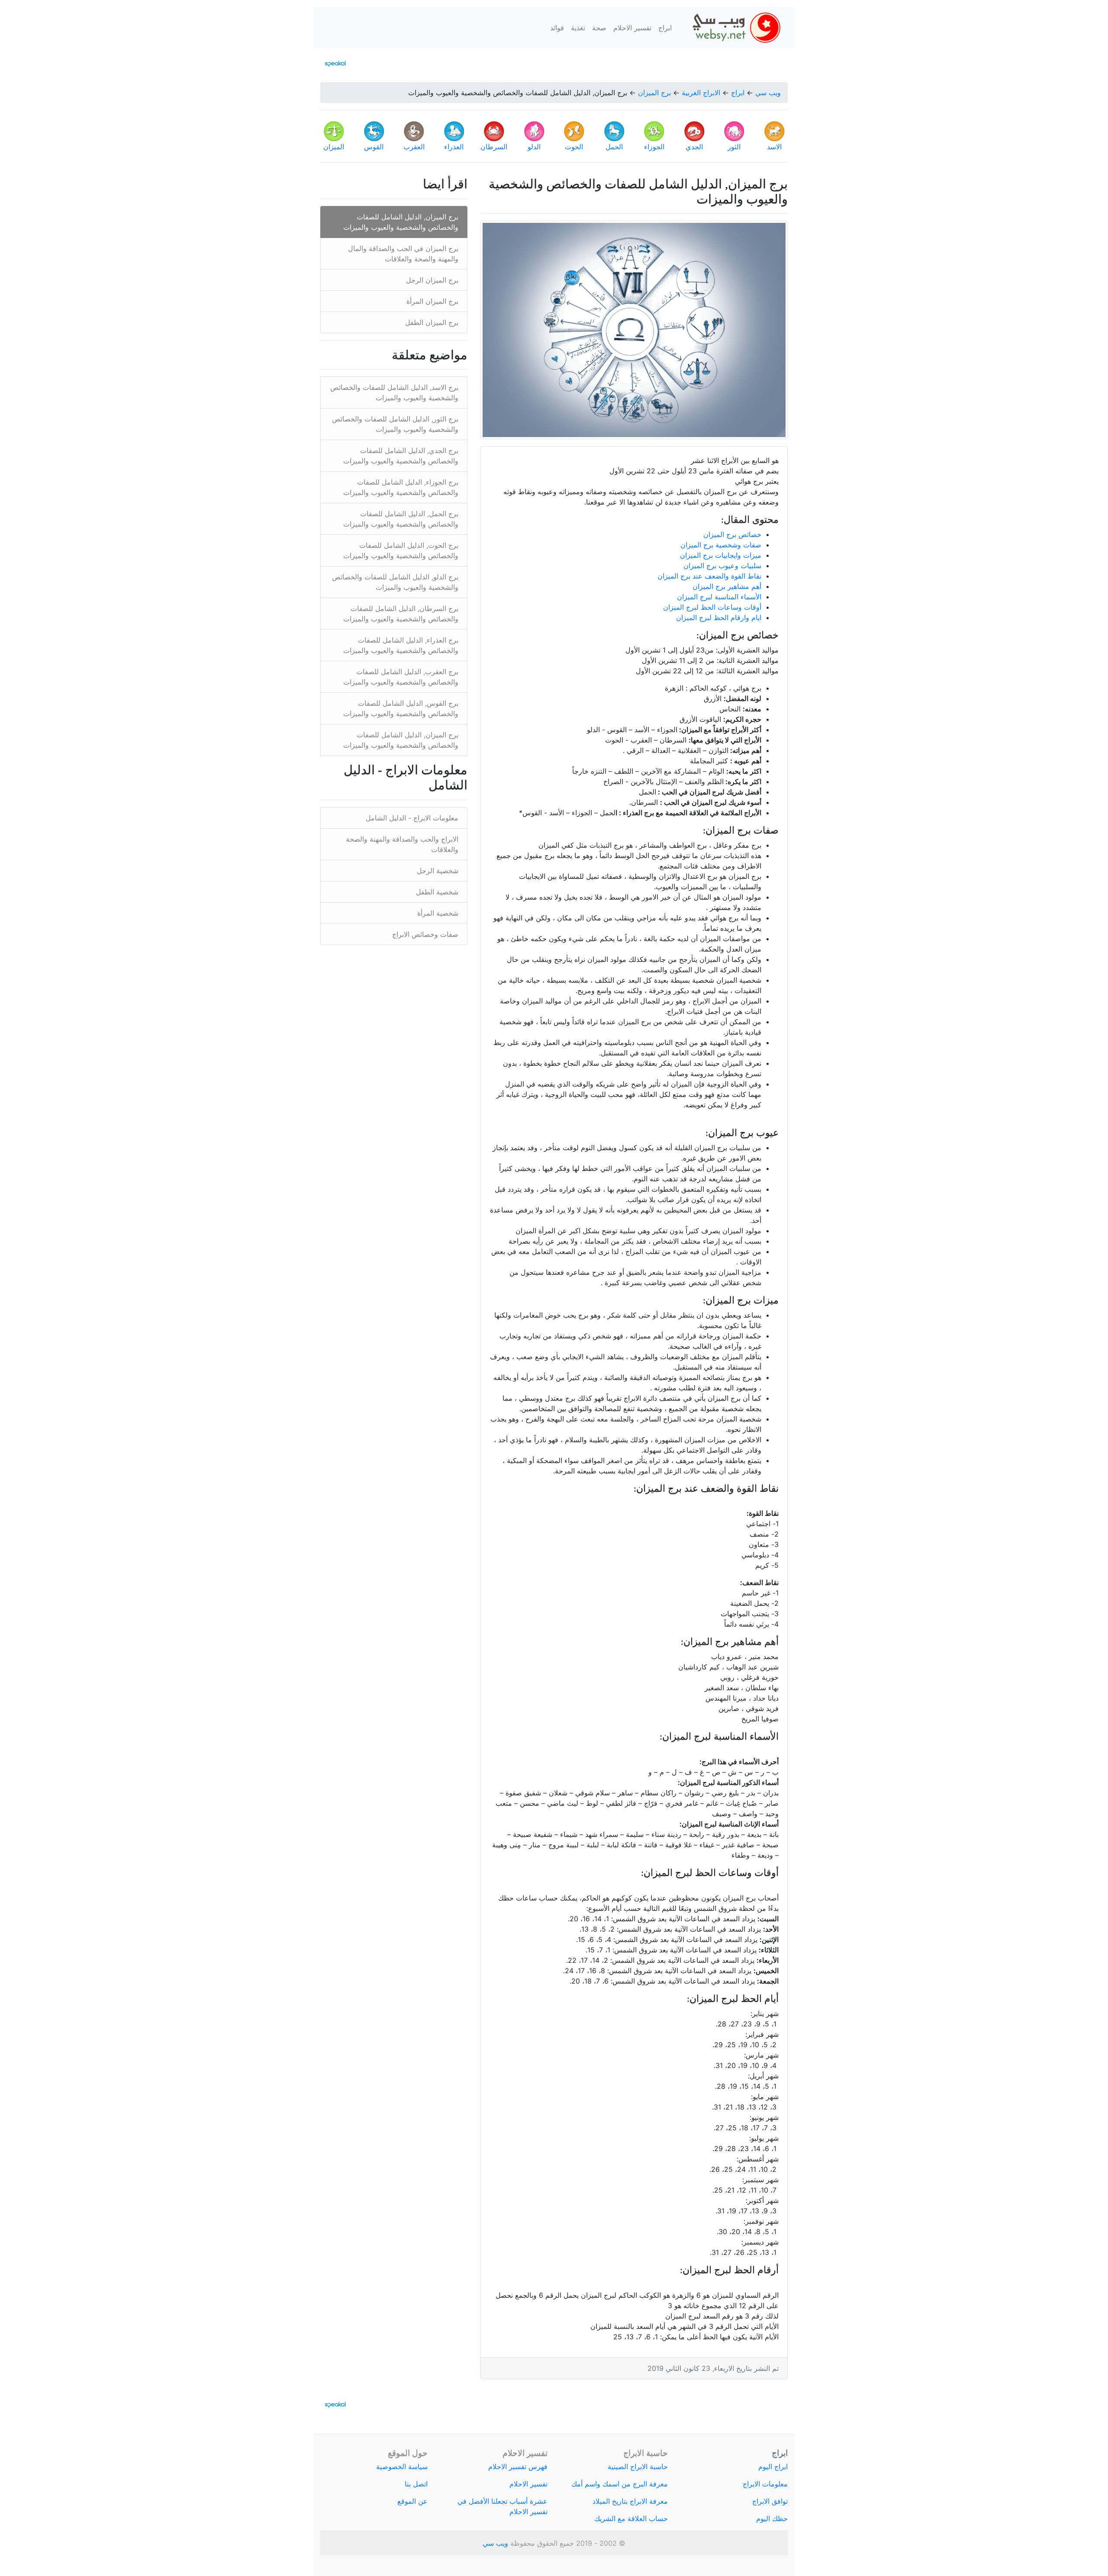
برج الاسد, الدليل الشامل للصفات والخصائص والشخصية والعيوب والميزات (394, 392)
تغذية (578, 28)
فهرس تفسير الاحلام (518, 2467)
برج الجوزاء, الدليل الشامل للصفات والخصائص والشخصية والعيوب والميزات (401, 487)
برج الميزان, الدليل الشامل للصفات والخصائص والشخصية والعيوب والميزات (401, 222)
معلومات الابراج (765, 2484)
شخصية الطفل (437, 892)
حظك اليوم (772, 2518)
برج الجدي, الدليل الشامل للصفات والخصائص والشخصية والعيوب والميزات (401, 456)
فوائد (557, 28)
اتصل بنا (416, 2484)
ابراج (665, 28)
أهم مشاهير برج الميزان (727, 586)
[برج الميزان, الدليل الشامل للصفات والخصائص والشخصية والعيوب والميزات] (634, 330)
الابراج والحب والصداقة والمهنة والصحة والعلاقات (402, 844)
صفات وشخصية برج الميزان (721, 545)
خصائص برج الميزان (732, 534)
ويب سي (768, 93)
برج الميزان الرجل (432, 280)
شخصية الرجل (438, 871)
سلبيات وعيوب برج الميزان (722, 566)
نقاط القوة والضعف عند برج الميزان (709, 576)
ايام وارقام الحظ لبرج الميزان (719, 617)
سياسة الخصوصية (402, 2467)
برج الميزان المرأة (432, 301)
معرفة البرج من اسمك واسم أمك (620, 2484)
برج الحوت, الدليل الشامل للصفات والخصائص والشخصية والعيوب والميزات (401, 550)
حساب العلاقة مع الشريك (631, 2518)
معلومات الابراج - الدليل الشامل (412, 818)
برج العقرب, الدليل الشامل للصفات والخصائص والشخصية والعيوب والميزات (401, 677)
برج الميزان (654, 93)
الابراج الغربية (701, 93)
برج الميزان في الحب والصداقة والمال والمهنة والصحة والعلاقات (403, 254)
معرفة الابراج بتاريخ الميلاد (630, 2501)
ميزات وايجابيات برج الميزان (721, 555)
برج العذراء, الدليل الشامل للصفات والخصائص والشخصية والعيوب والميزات (401, 645)
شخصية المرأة (438, 913)
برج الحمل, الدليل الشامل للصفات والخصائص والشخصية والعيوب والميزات (401, 519)
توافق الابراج (770, 2501)
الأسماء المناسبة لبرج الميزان (719, 597)
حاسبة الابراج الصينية (638, 2467)
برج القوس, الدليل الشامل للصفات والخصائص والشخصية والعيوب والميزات (401, 708)
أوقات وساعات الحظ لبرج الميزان (712, 607)
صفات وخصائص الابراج (425, 934)
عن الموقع (412, 2501)
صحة (599, 28)
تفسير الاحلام (632, 28)
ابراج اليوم (773, 2467)
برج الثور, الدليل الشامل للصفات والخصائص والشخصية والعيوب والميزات (395, 424)
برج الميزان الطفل (432, 322)
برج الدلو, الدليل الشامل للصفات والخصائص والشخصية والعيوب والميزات (395, 582)
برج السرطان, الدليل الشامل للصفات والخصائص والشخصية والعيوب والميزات (401, 614)
